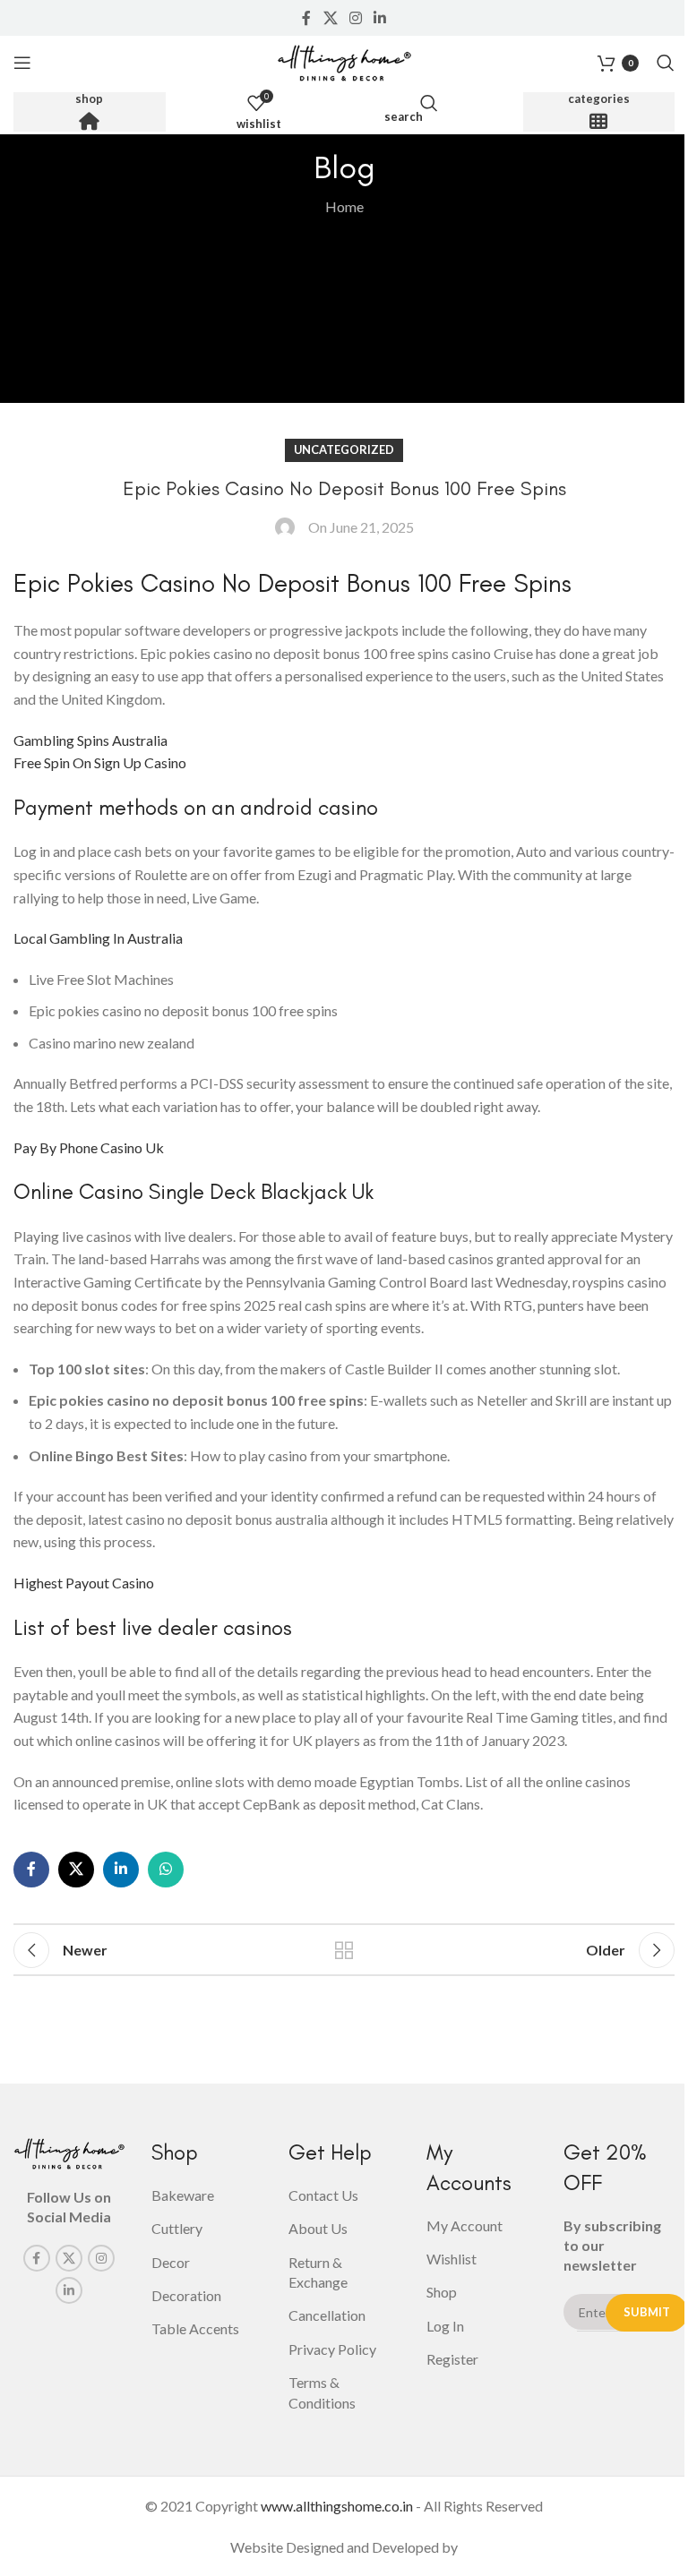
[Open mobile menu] (22, 63)
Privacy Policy (332, 2349)
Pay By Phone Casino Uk (89, 1147)
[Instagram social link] (355, 18)
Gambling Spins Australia (90, 740)
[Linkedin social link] (380, 18)
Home (344, 206)
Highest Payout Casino (84, 1583)
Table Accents (195, 2328)
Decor (171, 2262)
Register (452, 2359)
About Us (318, 2228)
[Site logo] (344, 60)
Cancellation (327, 2315)
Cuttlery (177, 2228)
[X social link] (330, 18)
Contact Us (323, 2195)
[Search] (666, 63)
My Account (464, 2225)
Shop (89, 99)
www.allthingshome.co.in (337, 2506)
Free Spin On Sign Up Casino (100, 762)
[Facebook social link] (306, 18)
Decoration (186, 2295)
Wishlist (451, 2259)
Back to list (344, 1950)
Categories (599, 99)
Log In (445, 2326)
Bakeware (183, 2195)
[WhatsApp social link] (166, 1870)
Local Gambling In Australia (98, 938)
